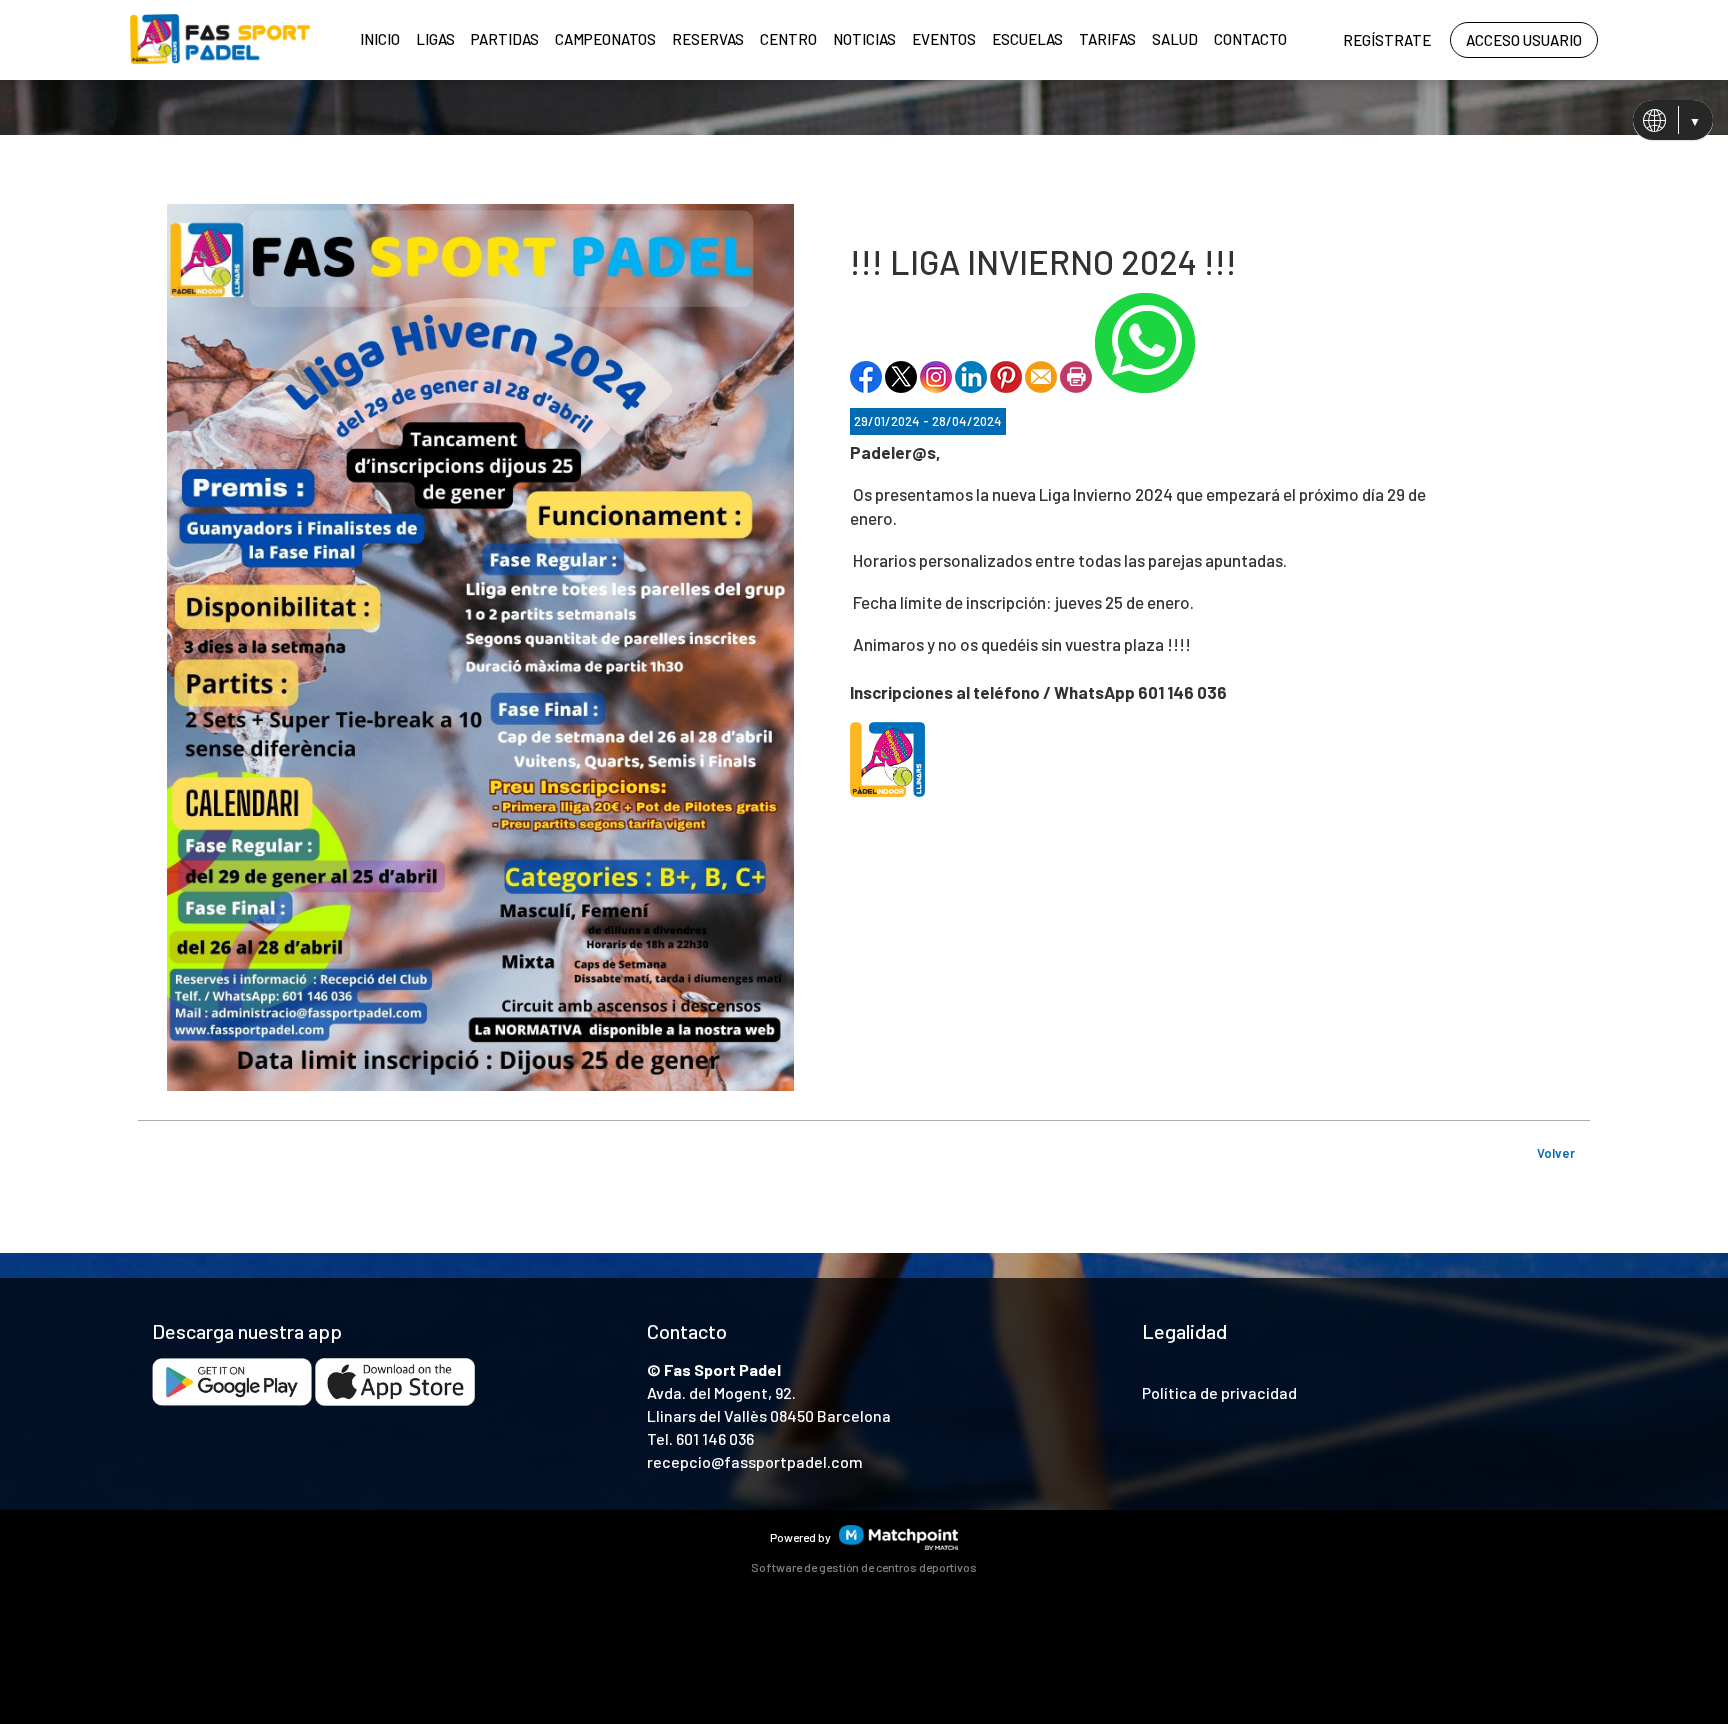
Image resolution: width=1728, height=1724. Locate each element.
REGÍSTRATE (1387, 40)
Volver (1556, 1153)
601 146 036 (715, 1438)
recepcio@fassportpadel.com (755, 1461)
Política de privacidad (1219, 1392)
